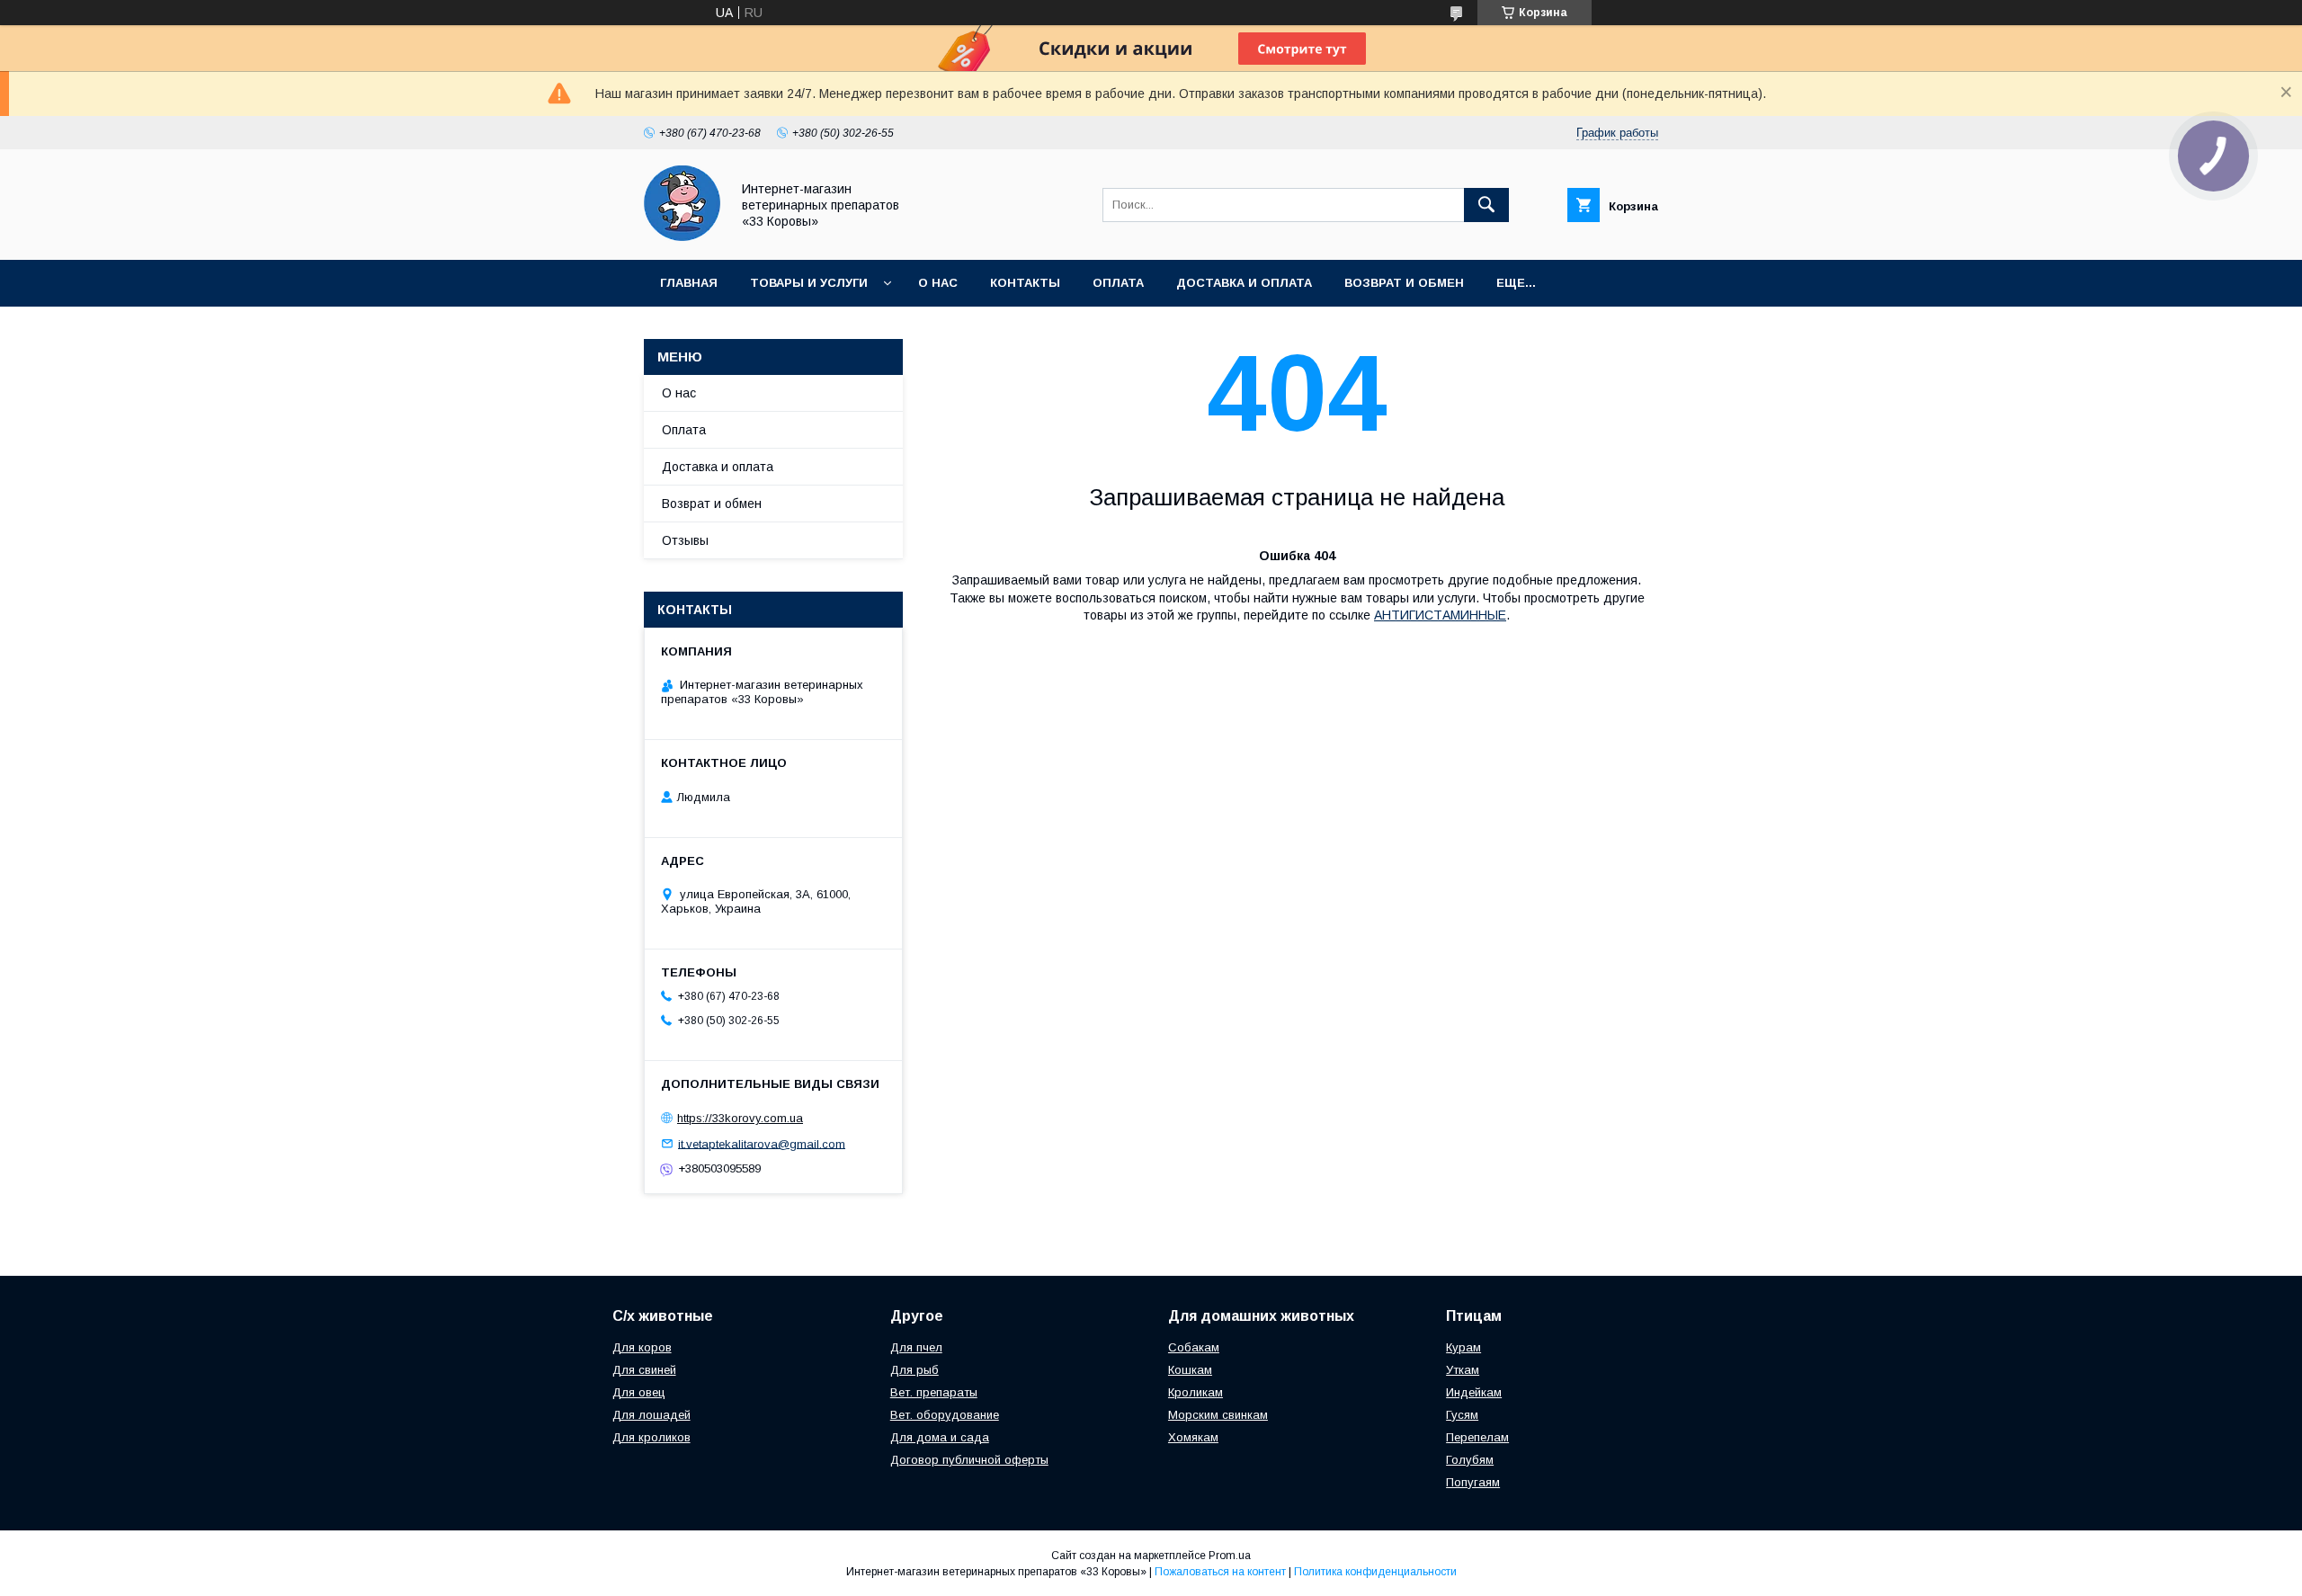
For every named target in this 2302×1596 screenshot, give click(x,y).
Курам (1463, 1347)
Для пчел (916, 1347)
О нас (938, 283)
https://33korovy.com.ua (740, 1118)
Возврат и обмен (1404, 283)
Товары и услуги (809, 283)
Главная (689, 283)
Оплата (1118, 283)
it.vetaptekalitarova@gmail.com (762, 1143)
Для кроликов (651, 1437)
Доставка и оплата (1244, 283)
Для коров (642, 1347)
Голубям (1470, 1460)
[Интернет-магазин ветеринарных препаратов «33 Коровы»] (682, 236)
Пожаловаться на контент (1220, 1572)
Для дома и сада (940, 1437)
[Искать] (1486, 205)
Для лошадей (651, 1415)
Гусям (1462, 1415)
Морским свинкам (1218, 1415)
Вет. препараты (934, 1392)
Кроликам (1196, 1392)
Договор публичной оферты (969, 1460)
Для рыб (915, 1370)
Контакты (1025, 283)
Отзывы (685, 540)
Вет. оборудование (945, 1415)
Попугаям (1473, 1482)
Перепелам (1477, 1437)
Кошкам (1190, 1370)
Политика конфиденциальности (1375, 1572)
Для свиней (644, 1370)
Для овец (639, 1392)
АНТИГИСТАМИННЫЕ (1440, 615)
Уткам (1463, 1370)
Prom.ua (1230, 1556)
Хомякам (1193, 1437)
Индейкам (1474, 1392)
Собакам (1194, 1347)
